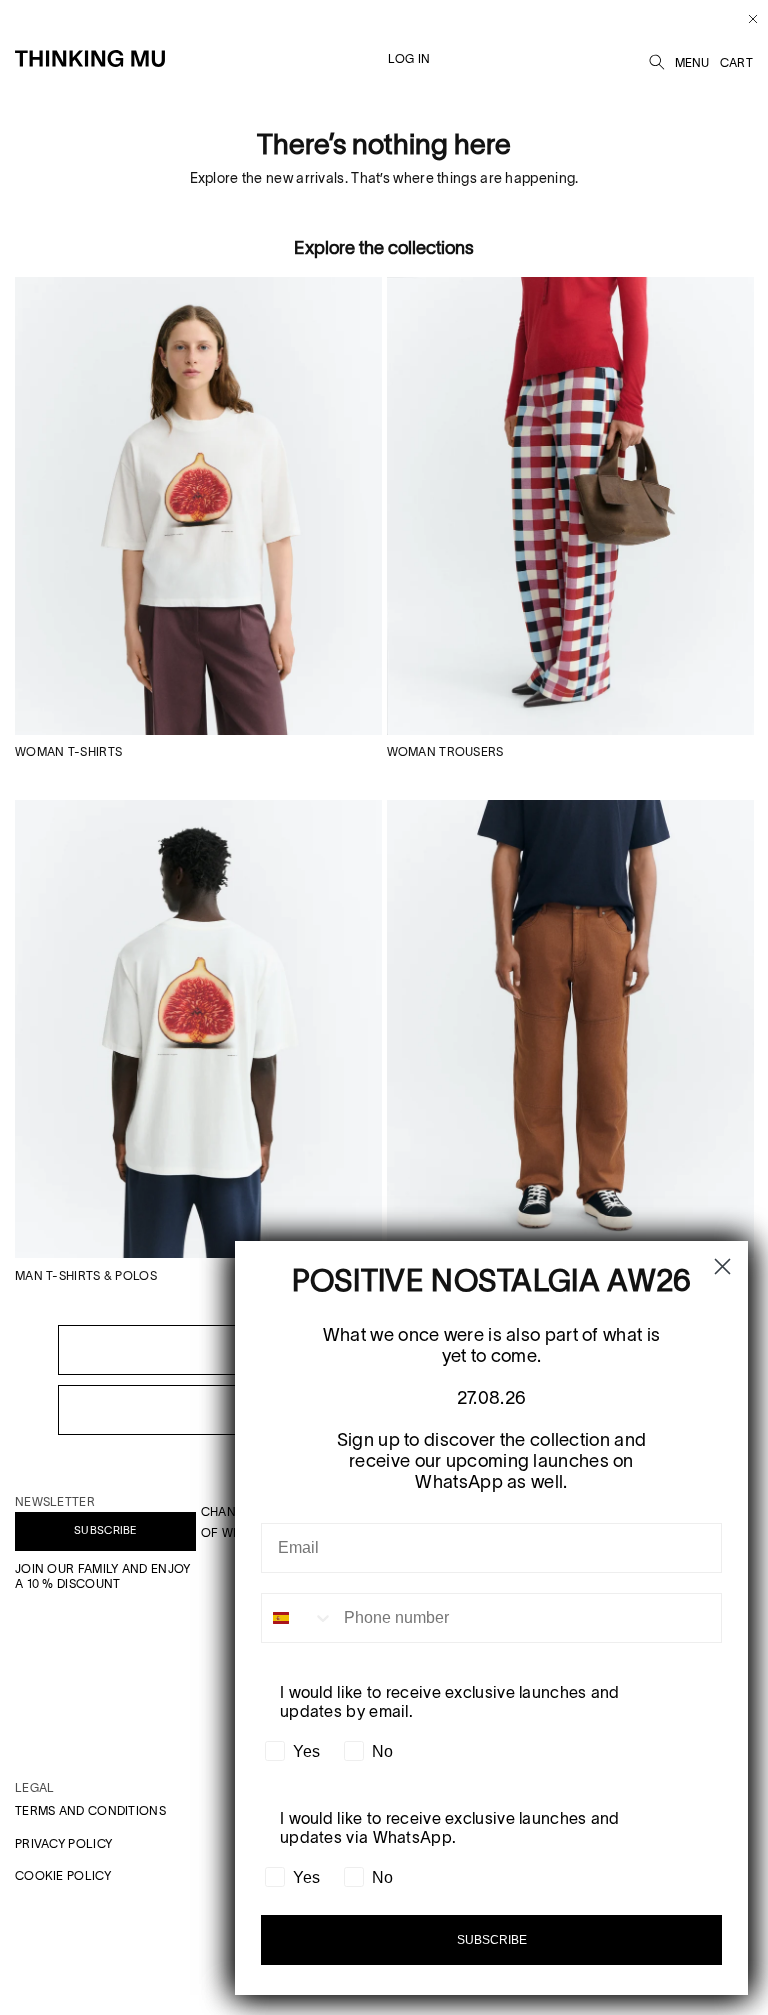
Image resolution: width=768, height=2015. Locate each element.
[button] (657, 59)
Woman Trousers (445, 751)
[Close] (745, 19)
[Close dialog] (722, 1266)
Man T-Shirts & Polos (86, 1275)
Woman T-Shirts (68, 751)
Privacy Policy (63, 1843)
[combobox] (298, 1618)
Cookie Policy (63, 1875)
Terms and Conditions (90, 1810)
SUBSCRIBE (105, 1530)
